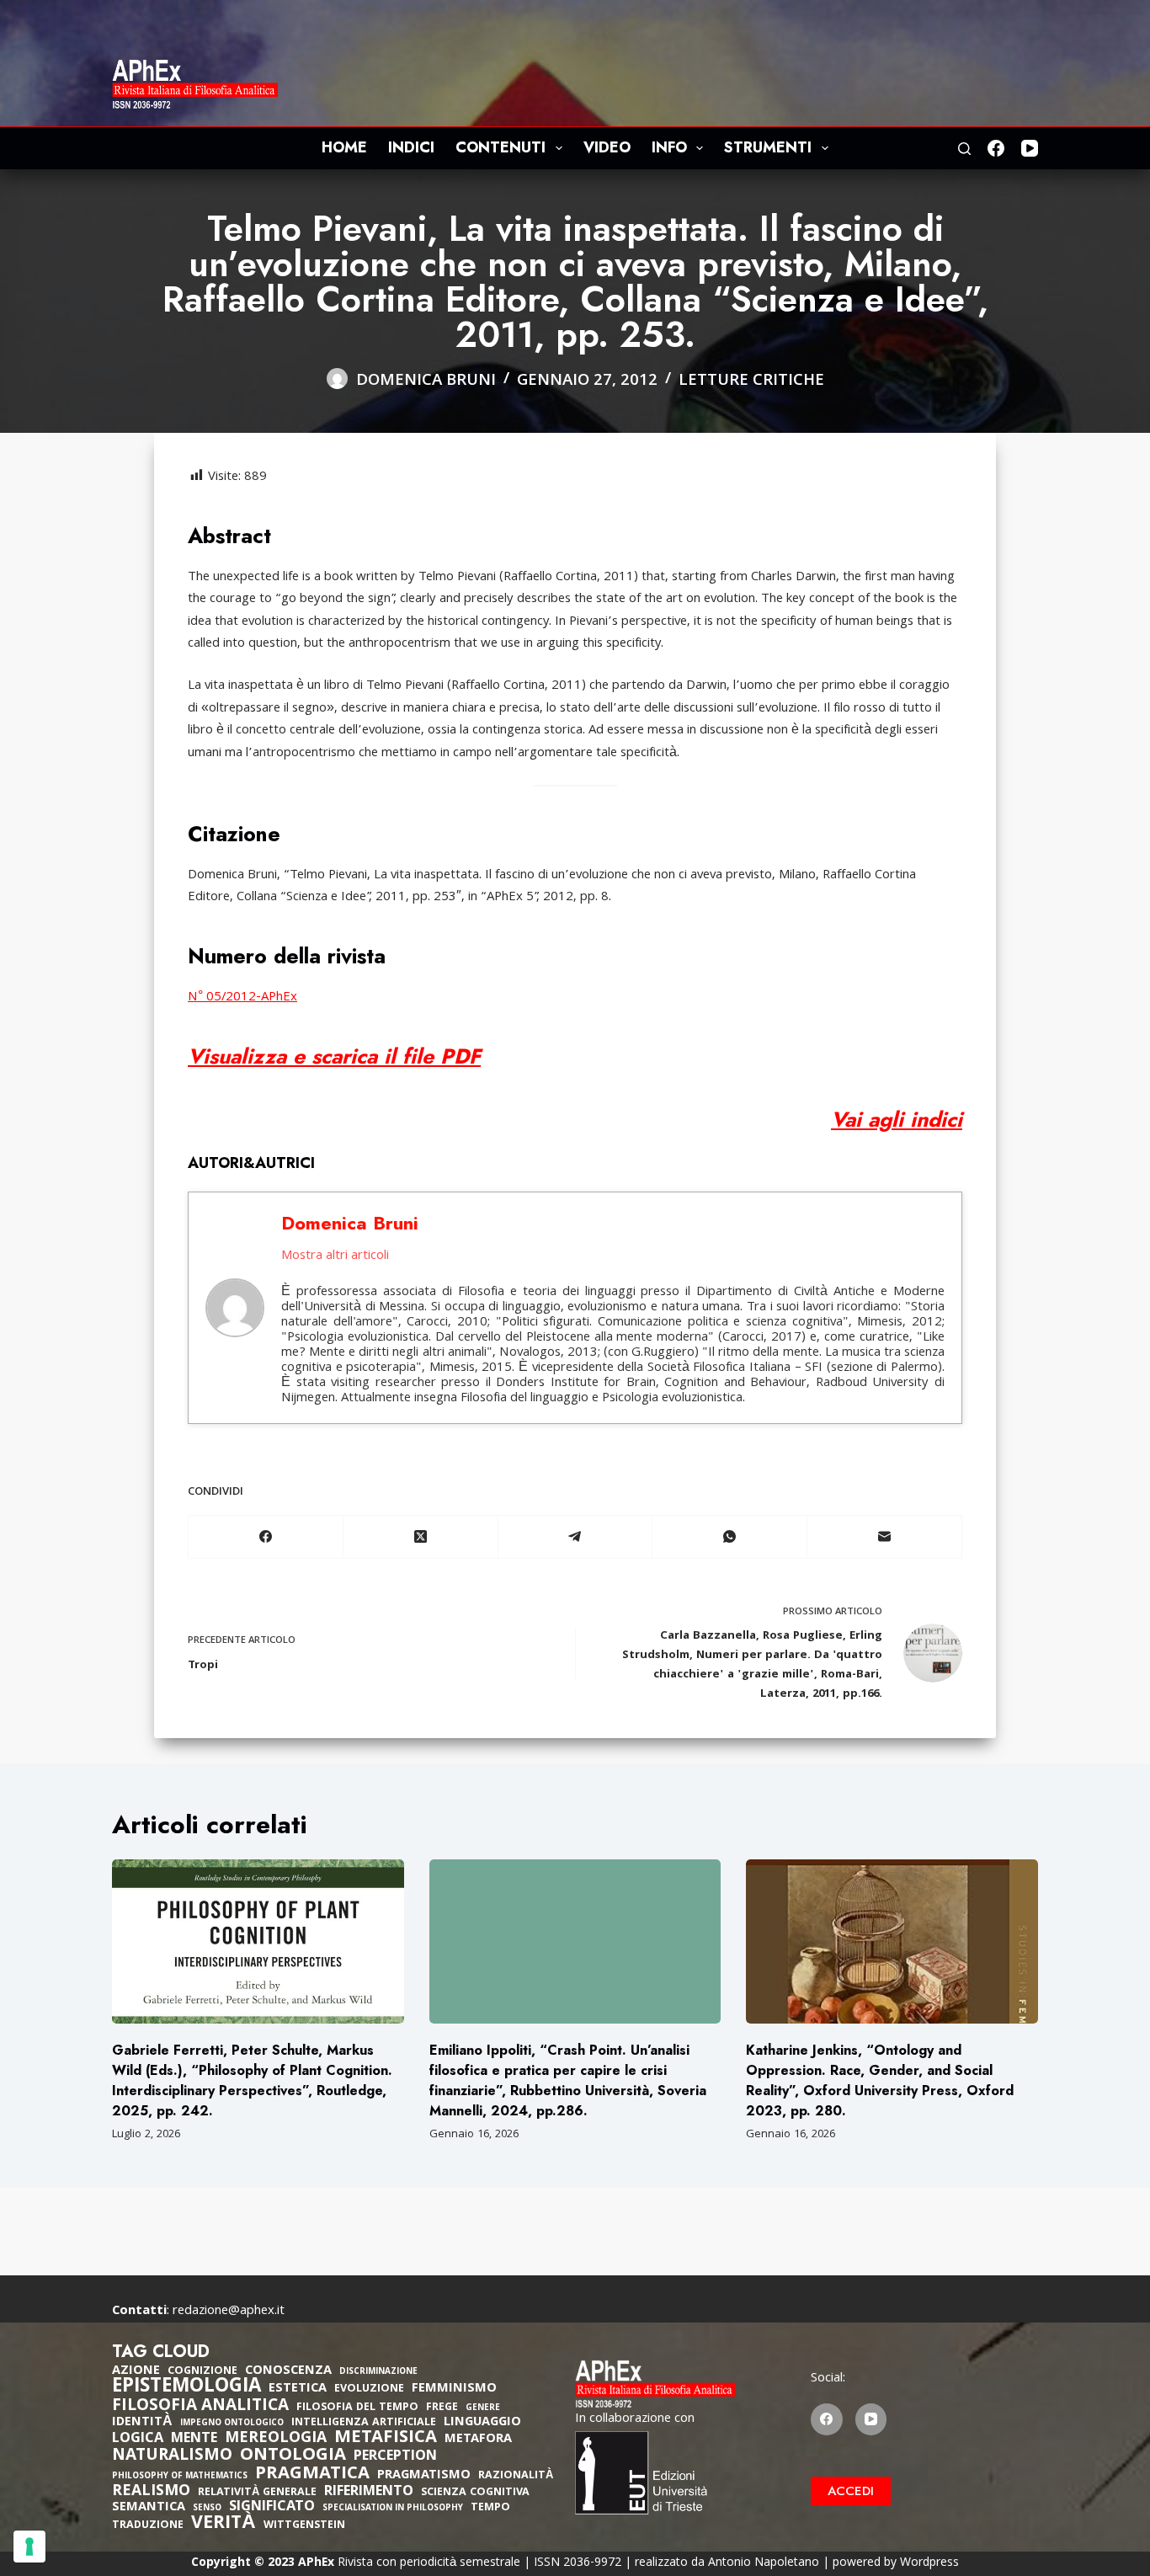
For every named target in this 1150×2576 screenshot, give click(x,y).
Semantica (149, 2508)
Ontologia (293, 2456)
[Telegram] (576, 1537)
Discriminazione (378, 2373)
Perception (395, 2457)
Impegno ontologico (232, 2424)
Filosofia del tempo (357, 2408)
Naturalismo (172, 2456)
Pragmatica (312, 2475)
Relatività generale (257, 2493)
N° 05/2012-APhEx (242, 998)
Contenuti (500, 147)
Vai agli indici (897, 1119)
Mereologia (276, 2439)
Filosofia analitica (200, 2407)
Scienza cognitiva (475, 2493)
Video (607, 147)
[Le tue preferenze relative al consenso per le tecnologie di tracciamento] (29, 2547)
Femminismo (454, 2389)
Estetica (298, 2389)
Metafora (478, 2440)
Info (669, 147)
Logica (138, 2440)
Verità (224, 2525)
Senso (207, 2509)
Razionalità (516, 2476)
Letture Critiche (751, 381)
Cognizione (202, 2372)
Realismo (151, 2492)
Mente (194, 2440)
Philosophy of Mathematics (180, 2477)
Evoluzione (369, 2389)
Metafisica (386, 2439)
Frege (442, 2408)
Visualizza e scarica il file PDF (334, 1056)
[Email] (885, 1537)
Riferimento (369, 2493)
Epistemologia (186, 2388)
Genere (483, 2409)
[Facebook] (996, 148)
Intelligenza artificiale (364, 2423)
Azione (136, 2371)
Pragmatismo (424, 2476)
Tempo (490, 2508)
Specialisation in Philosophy (393, 2509)
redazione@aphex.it (229, 2312)
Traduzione (148, 2526)
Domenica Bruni (350, 1223)
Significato (272, 2508)
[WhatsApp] (730, 1537)
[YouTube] (1030, 148)
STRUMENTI (768, 147)
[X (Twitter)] (421, 1537)
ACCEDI (851, 2491)
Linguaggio (482, 2423)
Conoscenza (288, 2371)
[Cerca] (964, 149)
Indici (411, 147)
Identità (142, 2423)
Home (344, 147)
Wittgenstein (304, 2526)
